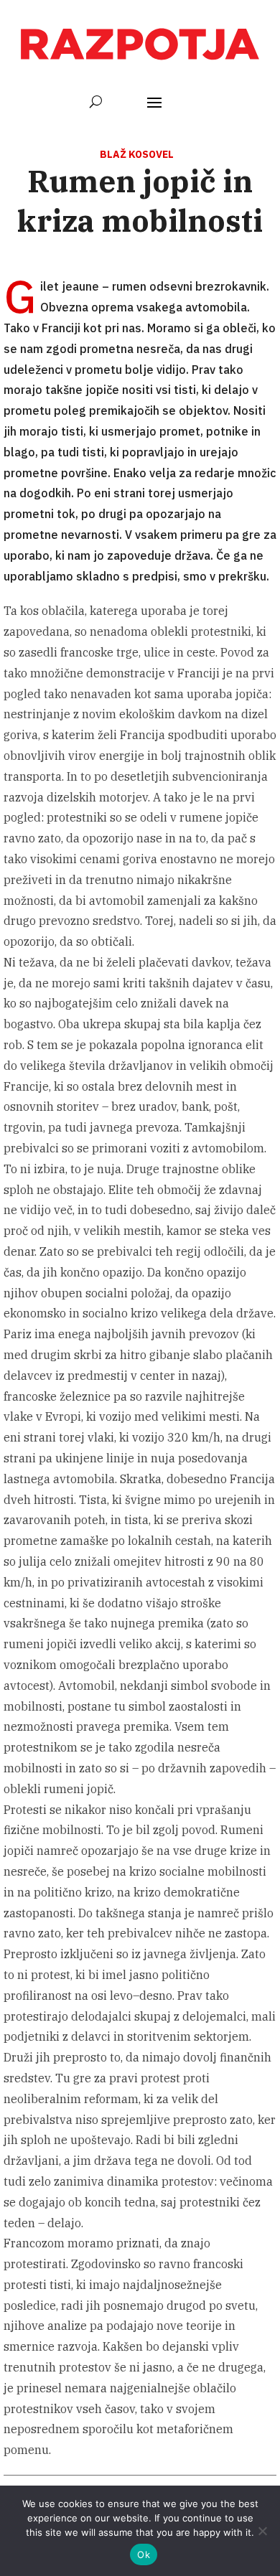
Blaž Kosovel (137, 154)
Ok (144, 2554)
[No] (262, 2531)
